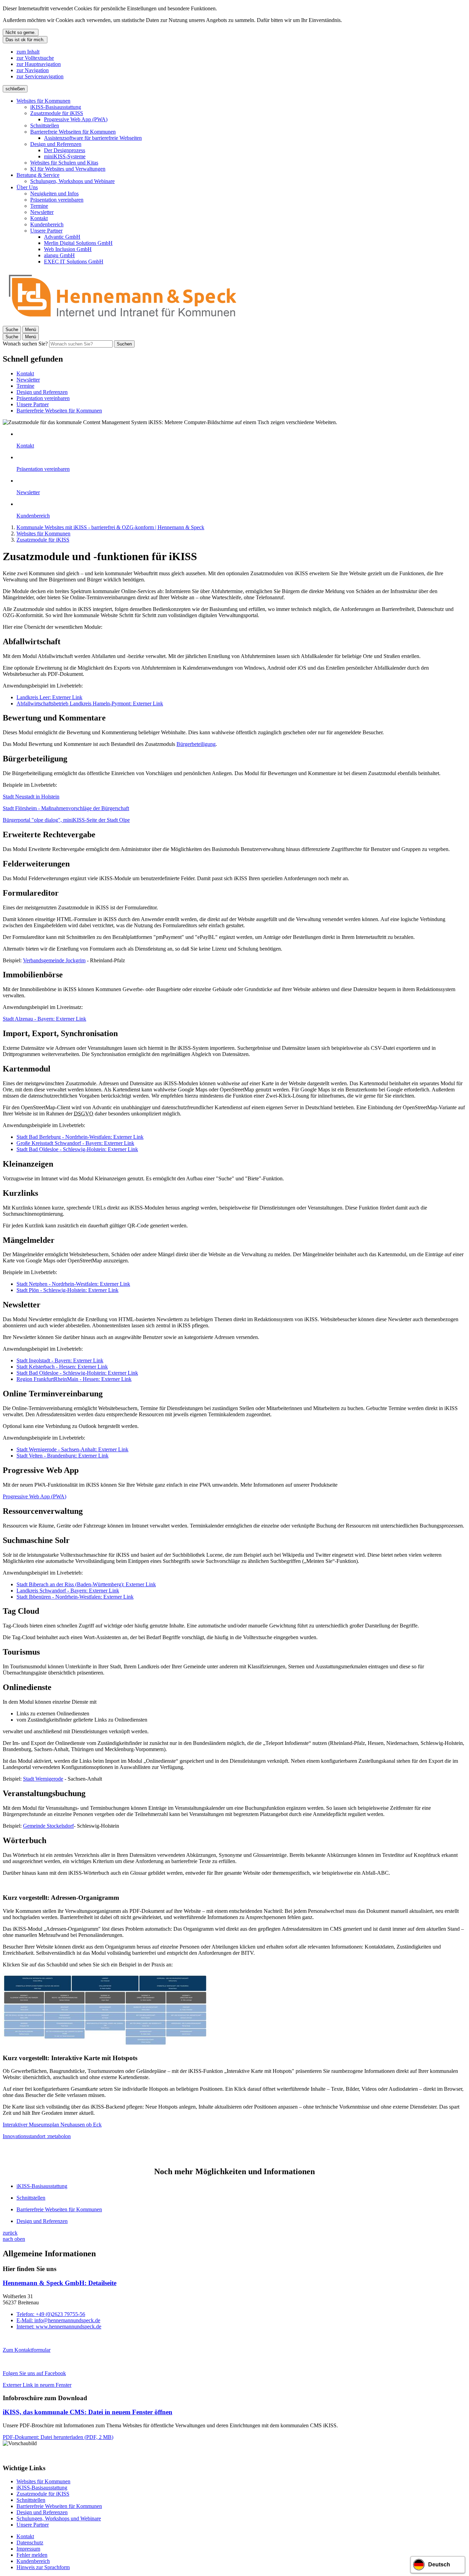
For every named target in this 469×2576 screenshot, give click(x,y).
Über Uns (27, 187)
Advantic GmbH (62, 237)
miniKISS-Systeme (65, 156)
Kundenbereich (47, 224)
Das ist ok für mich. (25, 40)
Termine (39, 206)
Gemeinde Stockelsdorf (48, 1826)
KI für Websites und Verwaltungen (68, 169)
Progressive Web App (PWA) (76, 119)
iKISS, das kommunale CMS (88, 2412)
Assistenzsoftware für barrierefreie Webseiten (93, 138)
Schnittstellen (45, 126)
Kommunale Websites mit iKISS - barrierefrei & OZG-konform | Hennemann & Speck (110, 527)
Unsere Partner (46, 231)
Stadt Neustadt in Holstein (31, 797)
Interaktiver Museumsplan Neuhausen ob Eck (52, 2125)
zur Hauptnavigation (39, 64)
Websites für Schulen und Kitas (64, 163)
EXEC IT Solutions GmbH (74, 262)
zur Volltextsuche (35, 58)
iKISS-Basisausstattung (56, 107)
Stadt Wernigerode (43, 1779)
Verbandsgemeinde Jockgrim (54, 960)
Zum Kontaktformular (27, 2350)
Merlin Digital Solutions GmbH (78, 243)
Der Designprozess (65, 150)
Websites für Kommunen (43, 101)
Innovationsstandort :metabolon (37, 2136)
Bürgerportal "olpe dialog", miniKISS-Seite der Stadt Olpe (66, 820)
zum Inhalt (28, 52)
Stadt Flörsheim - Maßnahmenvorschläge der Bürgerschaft (66, 808)
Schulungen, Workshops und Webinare (72, 181)
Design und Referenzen (56, 144)
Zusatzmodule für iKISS (57, 113)
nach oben (14, 2239)
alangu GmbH (59, 255)
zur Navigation (33, 70)
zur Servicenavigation (40, 76)
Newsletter (42, 212)
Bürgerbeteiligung (196, 744)
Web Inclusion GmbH (68, 249)
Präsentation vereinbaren (57, 200)
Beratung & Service (38, 175)
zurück (10, 2233)
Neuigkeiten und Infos (54, 194)
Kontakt (39, 218)
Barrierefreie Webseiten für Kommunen (73, 132)
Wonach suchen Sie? (25, 344)
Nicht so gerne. (21, 32)
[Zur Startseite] (123, 323)
